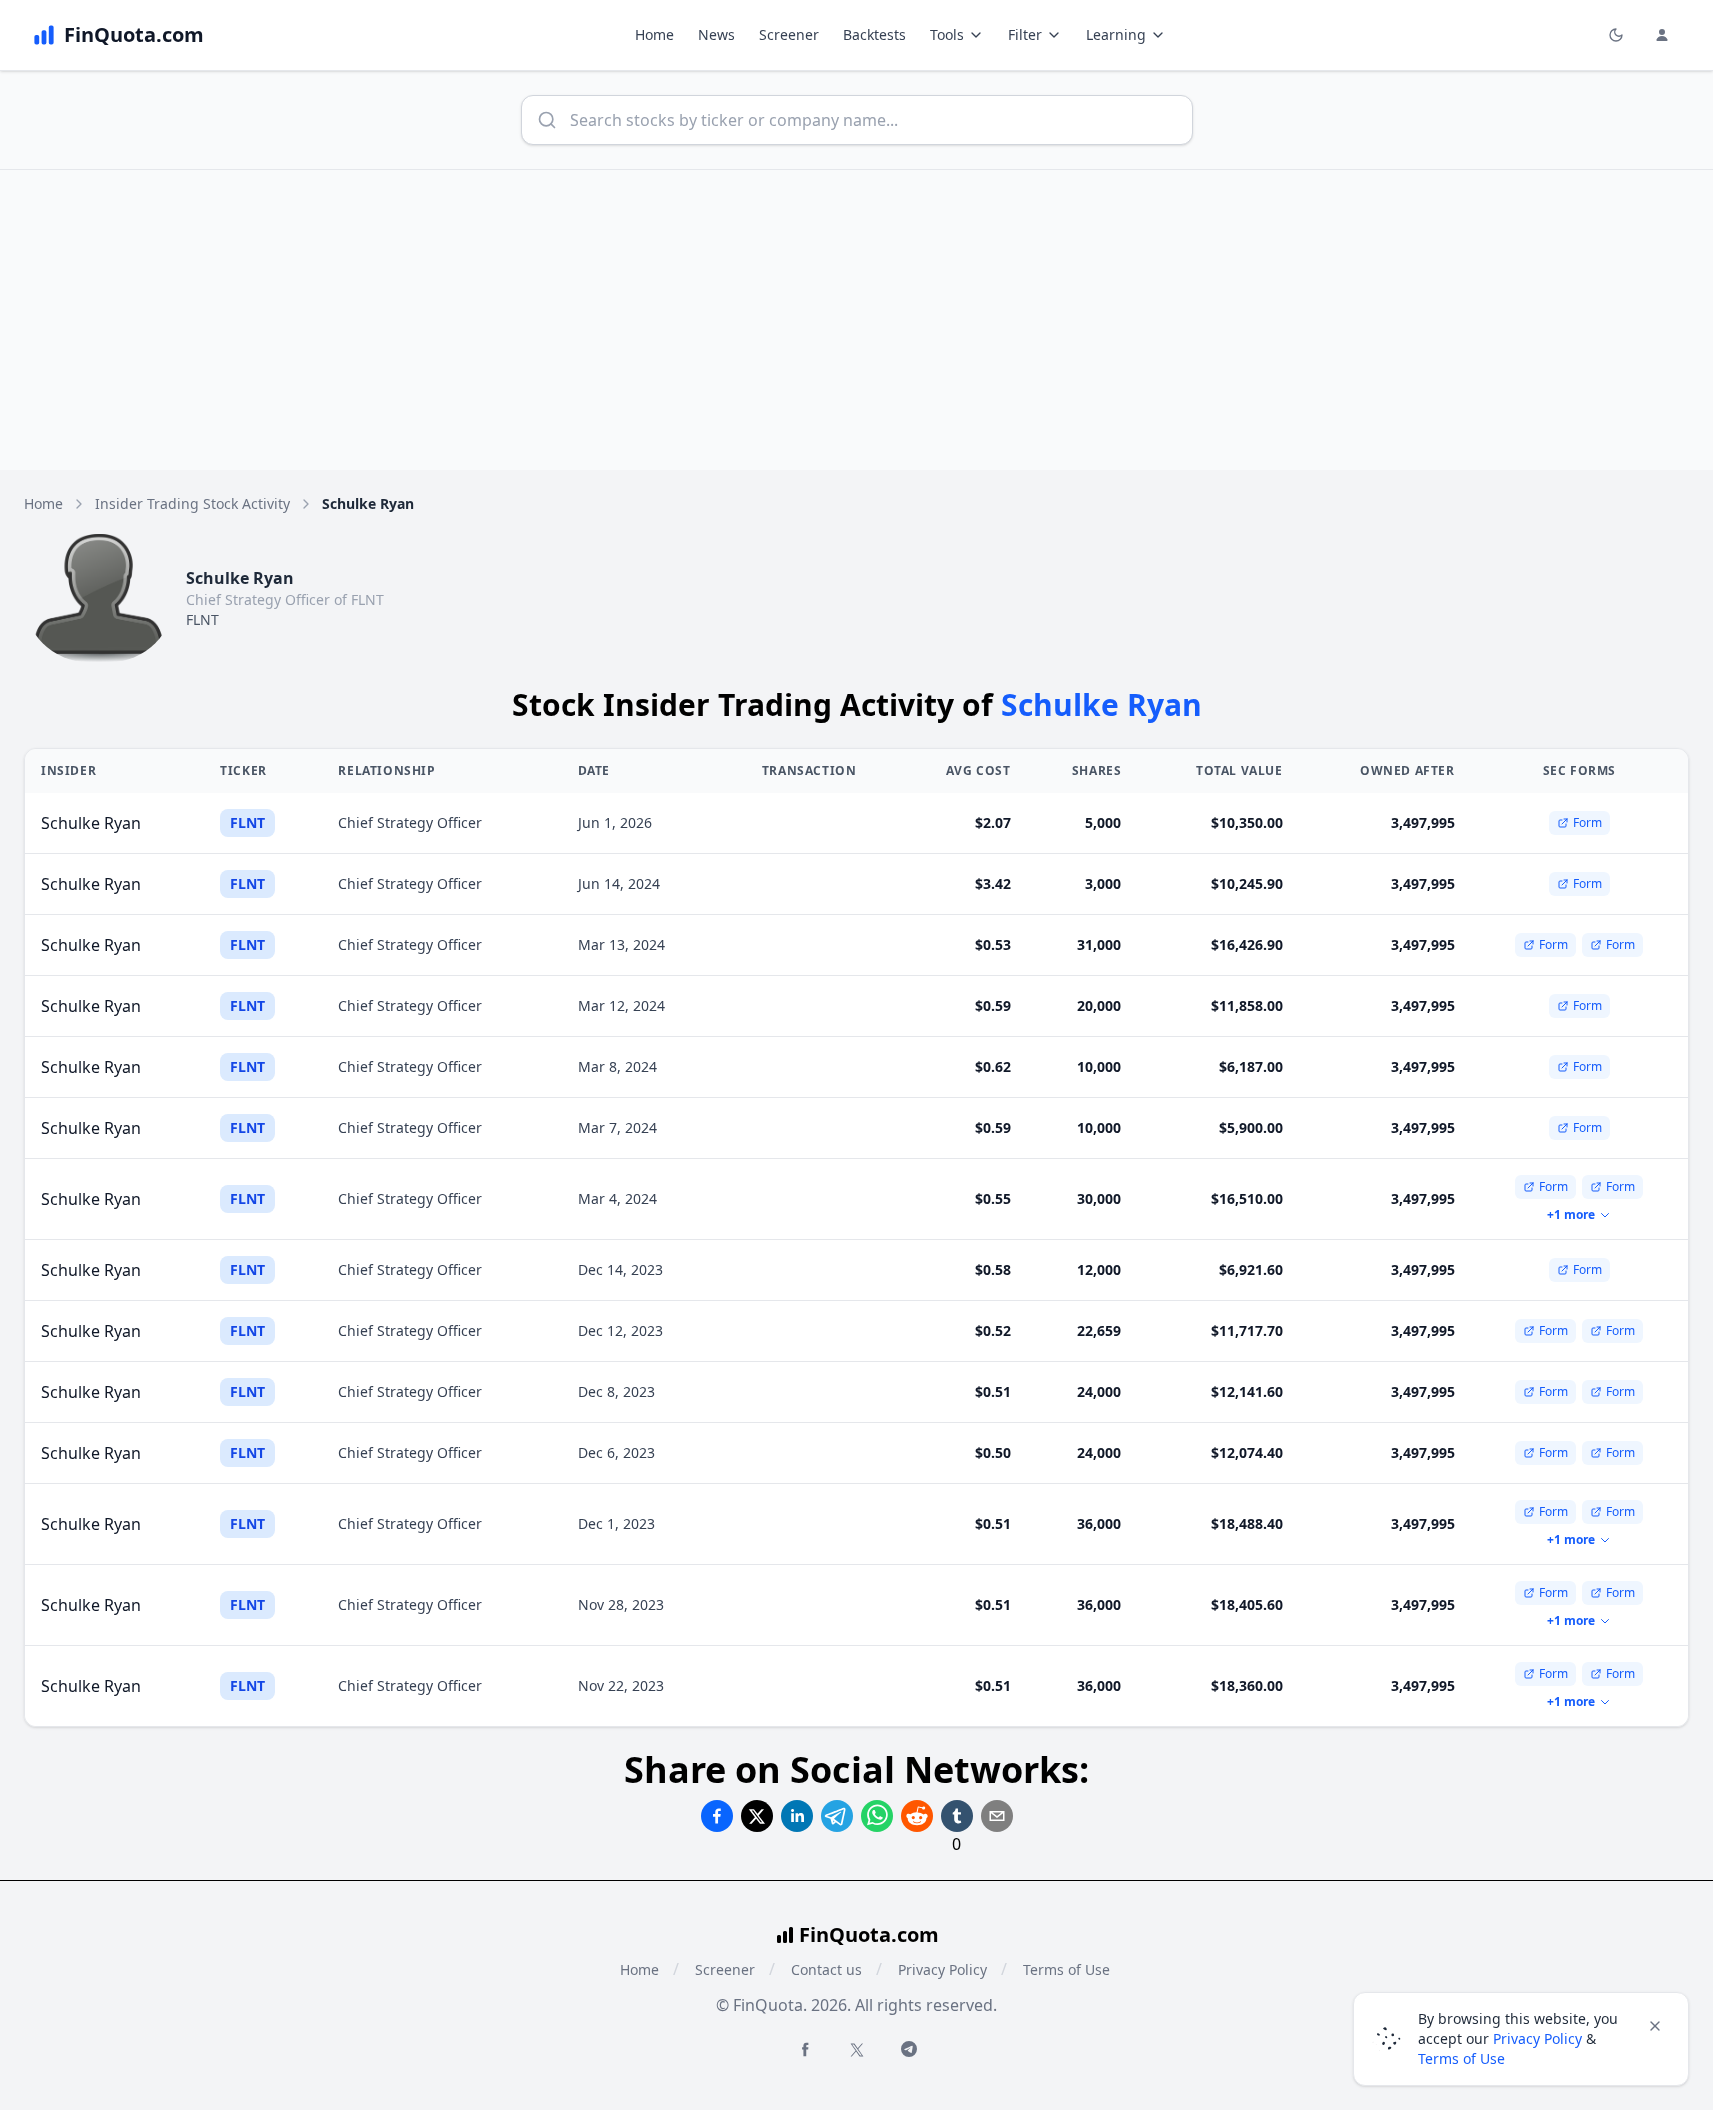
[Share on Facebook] (717, 1816)
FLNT (202, 619)
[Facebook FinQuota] (805, 2049)
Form (1587, 822)
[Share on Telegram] (837, 1816)
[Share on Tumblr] (957, 1816)
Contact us (826, 1969)
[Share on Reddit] (917, 1816)
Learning (1116, 34)
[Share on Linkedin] (797, 1816)
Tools (947, 34)
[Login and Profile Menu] (1662, 35)
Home (654, 34)
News (716, 34)
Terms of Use (1066, 1969)
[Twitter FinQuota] (857, 2050)
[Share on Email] (997, 1816)
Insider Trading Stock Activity (192, 503)
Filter (1025, 34)
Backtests (874, 34)
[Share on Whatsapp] (877, 1816)
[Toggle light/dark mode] (1616, 35)
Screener (789, 34)
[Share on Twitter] (757, 1816)
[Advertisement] (857, 320)
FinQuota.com (869, 1934)
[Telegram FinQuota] (909, 2049)
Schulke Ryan (91, 823)
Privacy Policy (942, 1969)
